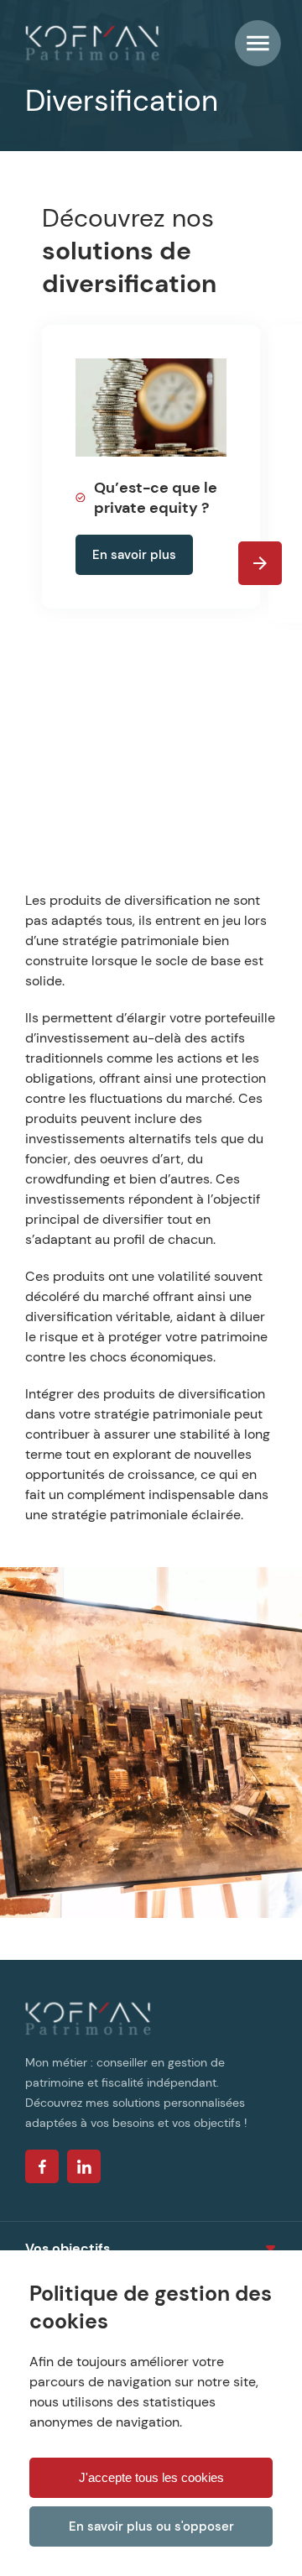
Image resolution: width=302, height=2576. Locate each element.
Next (260, 563)
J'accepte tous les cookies (151, 2477)
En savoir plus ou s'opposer (151, 2526)
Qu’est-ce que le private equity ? (156, 498)
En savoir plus (134, 555)
